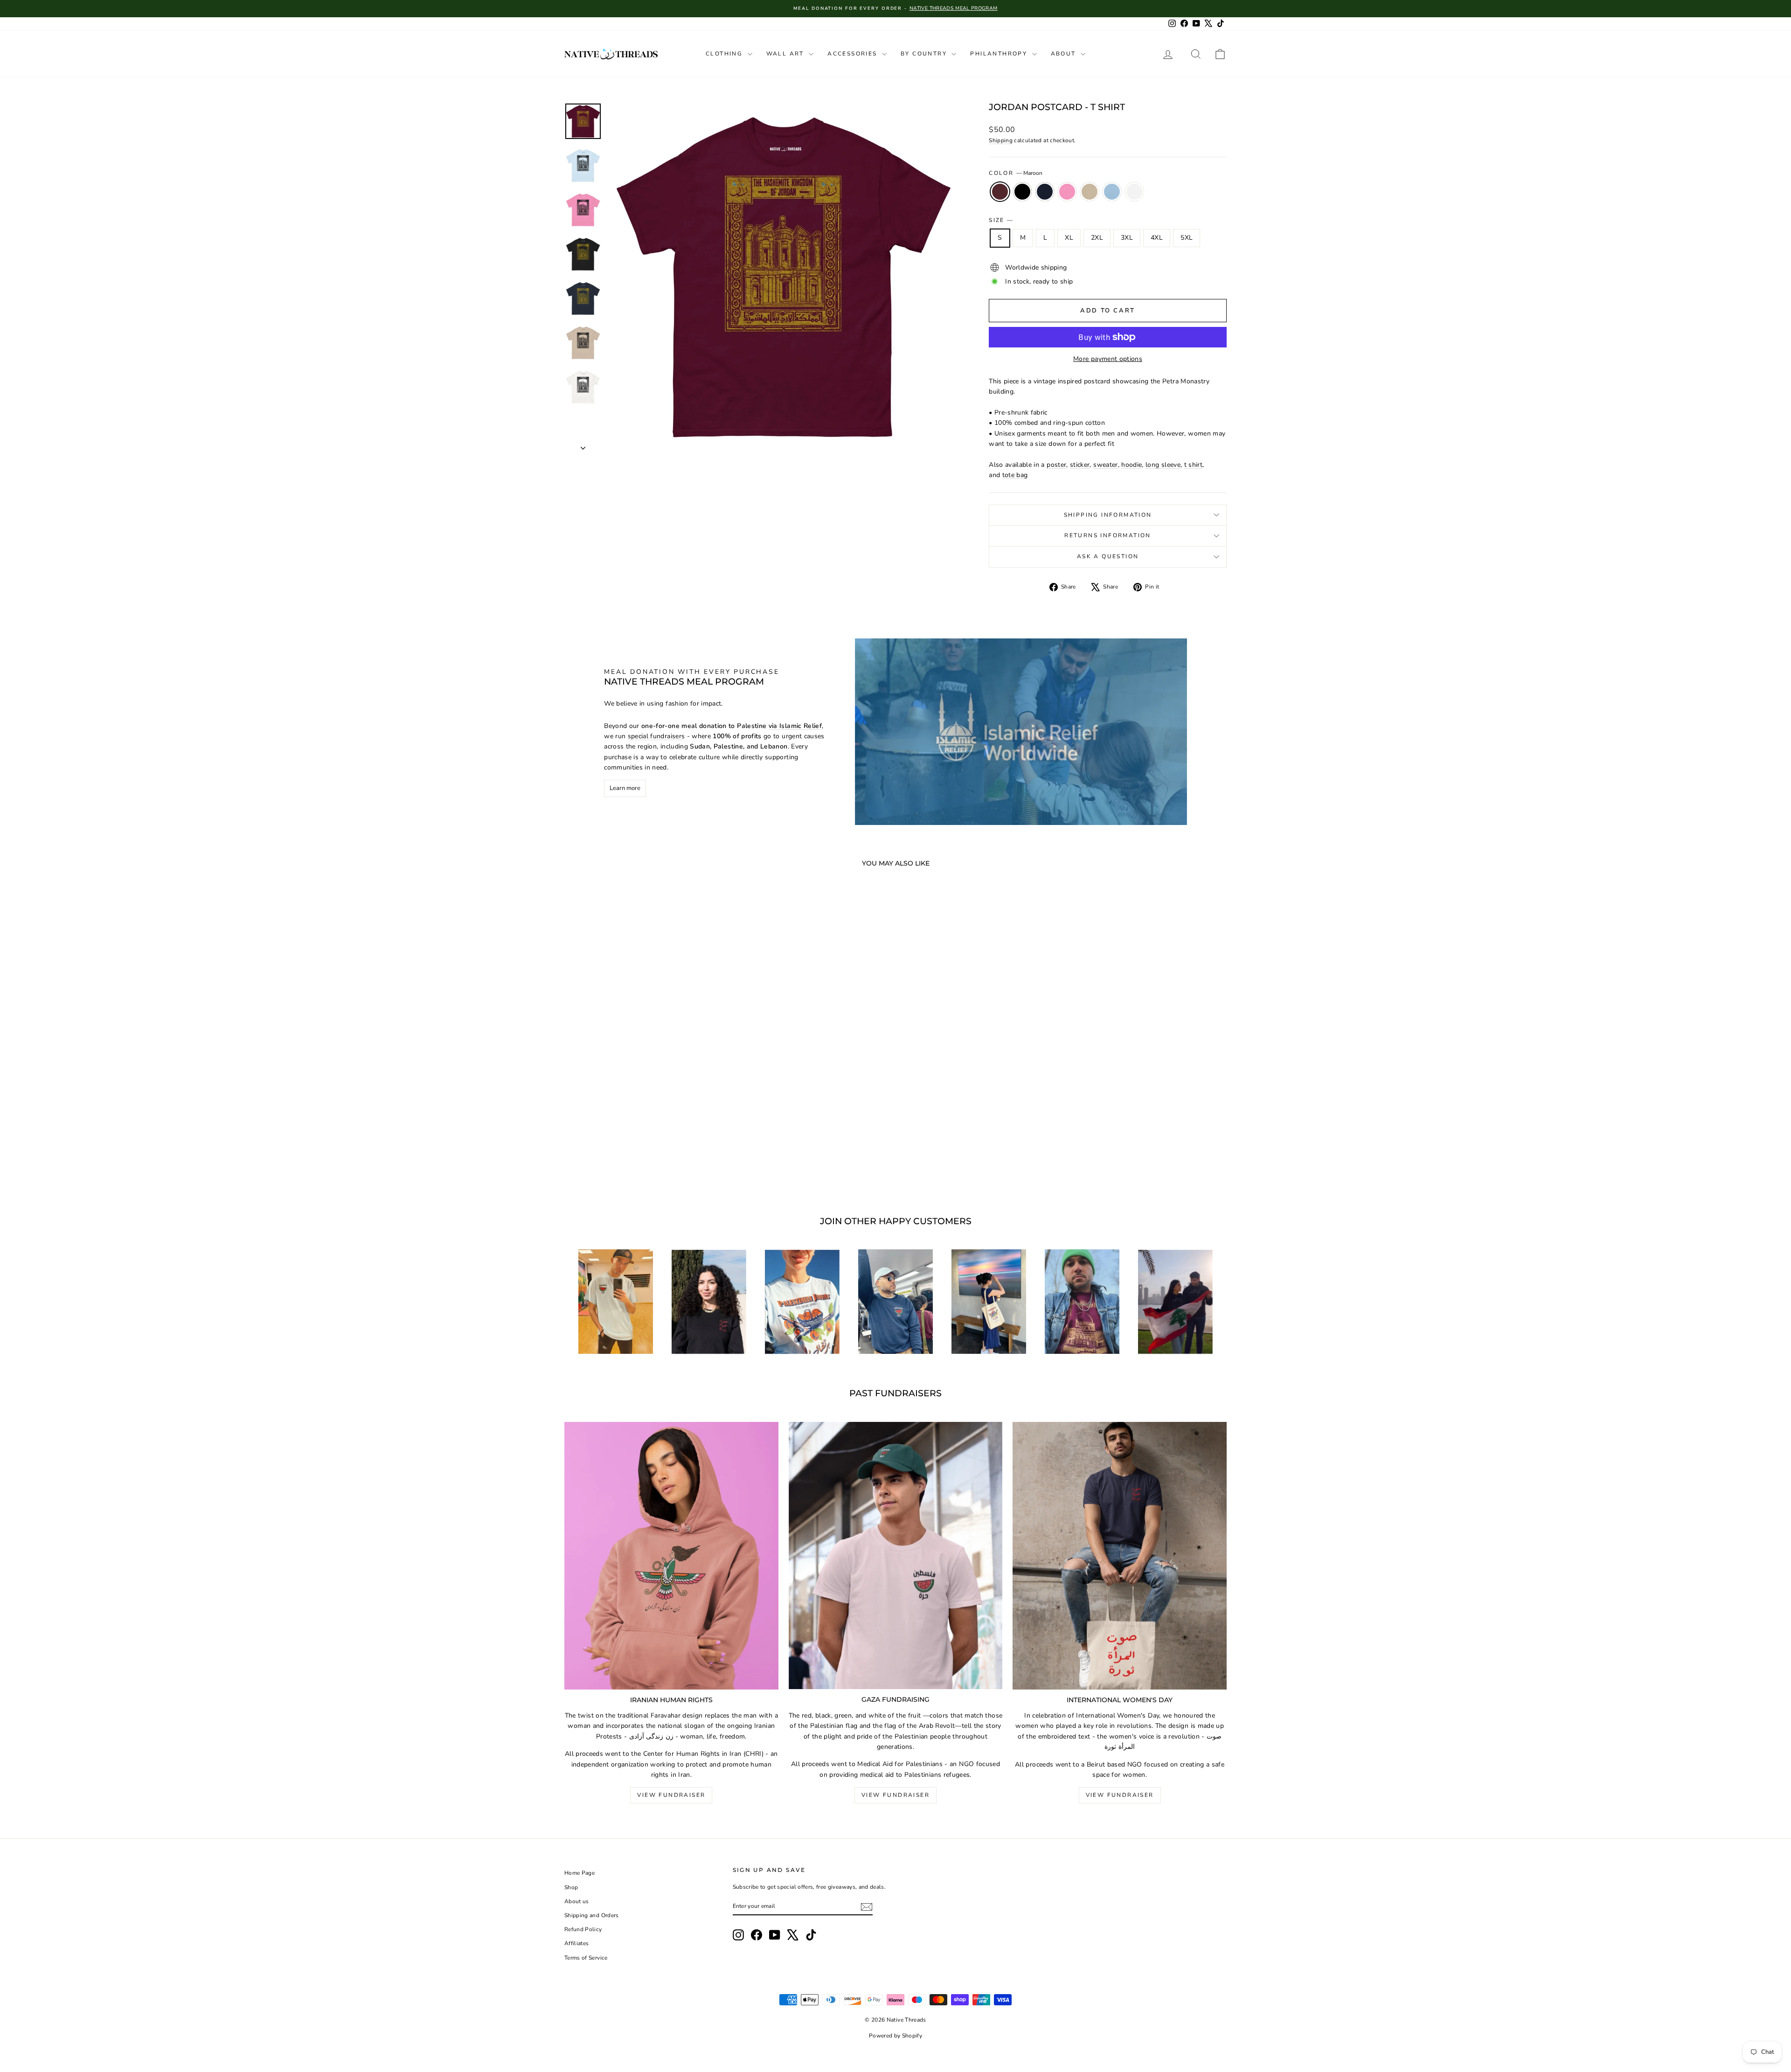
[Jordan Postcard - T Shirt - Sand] (656, 1161)
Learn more (625, 788)
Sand (1090, 192)
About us (577, 1901)
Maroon (1000, 192)
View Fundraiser (671, 1795)
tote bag (1015, 475)
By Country (925, 54)
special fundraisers (656, 736)
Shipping (1001, 140)
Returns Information (1108, 535)
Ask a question (1108, 556)
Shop (571, 1887)
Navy (1045, 192)
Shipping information (1108, 515)
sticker (1080, 465)
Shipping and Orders (592, 1915)
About (1065, 54)
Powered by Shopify (895, 2036)
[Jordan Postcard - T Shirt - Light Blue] (669, 1161)
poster (1056, 465)
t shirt (1193, 465)
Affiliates (577, 1943)
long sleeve (1163, 465)
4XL (1157, 238)
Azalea (1067, 192)
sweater (1105, 465)
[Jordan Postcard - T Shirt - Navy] (631, 1161)
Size (1001, 220)
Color (1015, 173)
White (1134, 192)
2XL (1097, 238)
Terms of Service (586, 1958)
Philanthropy (1000, 54)
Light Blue (1112, 192)
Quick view (643, 1118)
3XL (1127, 238)
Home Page (580, 1873)
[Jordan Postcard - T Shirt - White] (681, 1161)
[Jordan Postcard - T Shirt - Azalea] (643, 1161)
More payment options (1108, 359)
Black (1022, 192)
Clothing (725, 54)
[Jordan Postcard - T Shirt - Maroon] (606, 1161)
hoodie (1132, 465)
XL (1069, 238)
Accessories (854, 54)
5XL (1187, 238)
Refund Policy (583, 1929)
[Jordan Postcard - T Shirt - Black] (618, 1161)
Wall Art (787, 54)
